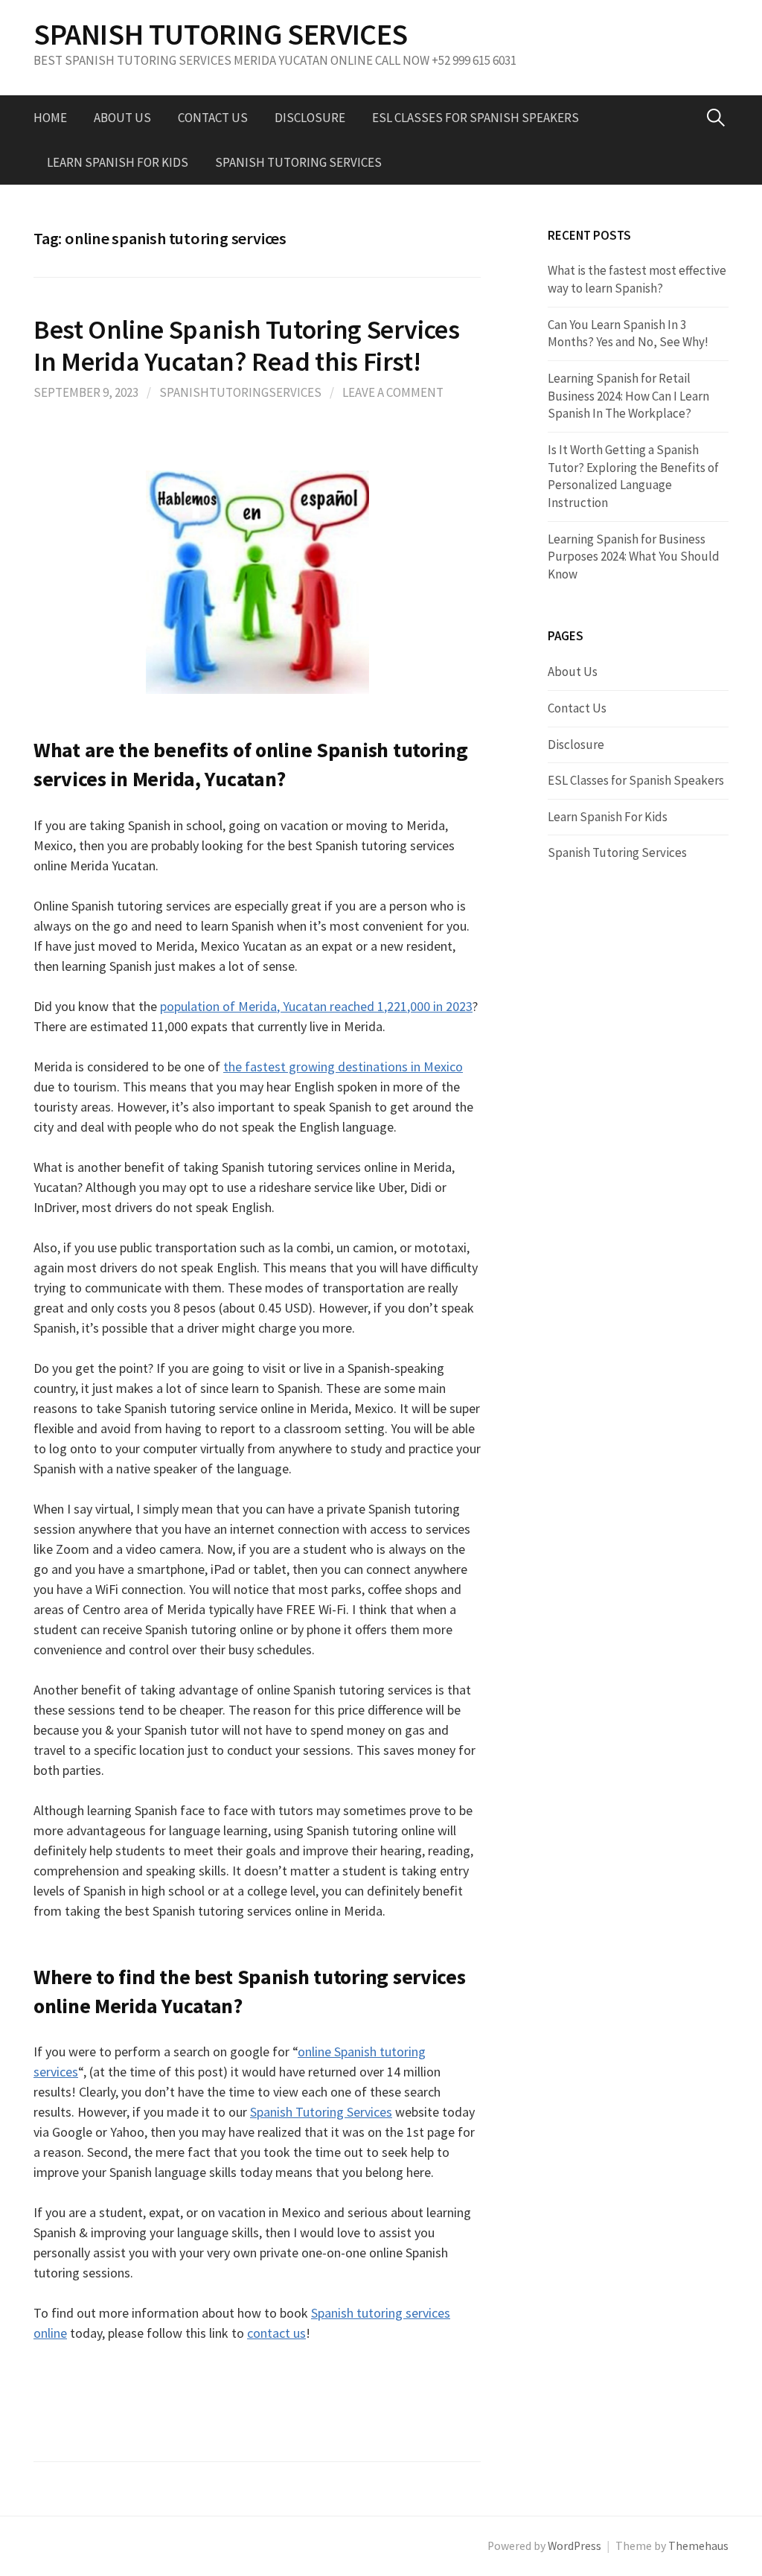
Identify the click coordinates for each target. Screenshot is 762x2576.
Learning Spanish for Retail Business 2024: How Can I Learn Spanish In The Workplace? (628, 396)
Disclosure (310, 118)
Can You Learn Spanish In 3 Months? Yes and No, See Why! (628, 334)
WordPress (574, 2546)
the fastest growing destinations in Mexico (343, 1067)
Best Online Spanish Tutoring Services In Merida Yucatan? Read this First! (247, 345)
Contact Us (213, 118)
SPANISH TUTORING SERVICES (221, 34)
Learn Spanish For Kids (118, 162)
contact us (276, 2333)
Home (50, 118)
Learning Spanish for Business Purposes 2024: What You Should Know (634, 557)
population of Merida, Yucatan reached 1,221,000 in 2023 (316, 1006)
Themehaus (698, 2546)
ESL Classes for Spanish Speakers (476, 118)
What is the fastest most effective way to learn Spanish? (637, 279)
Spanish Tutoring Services (298, 162)
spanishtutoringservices (240, 392)
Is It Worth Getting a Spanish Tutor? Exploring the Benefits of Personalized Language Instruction (633, 476)
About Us (122, 118)
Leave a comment (393, 392)
